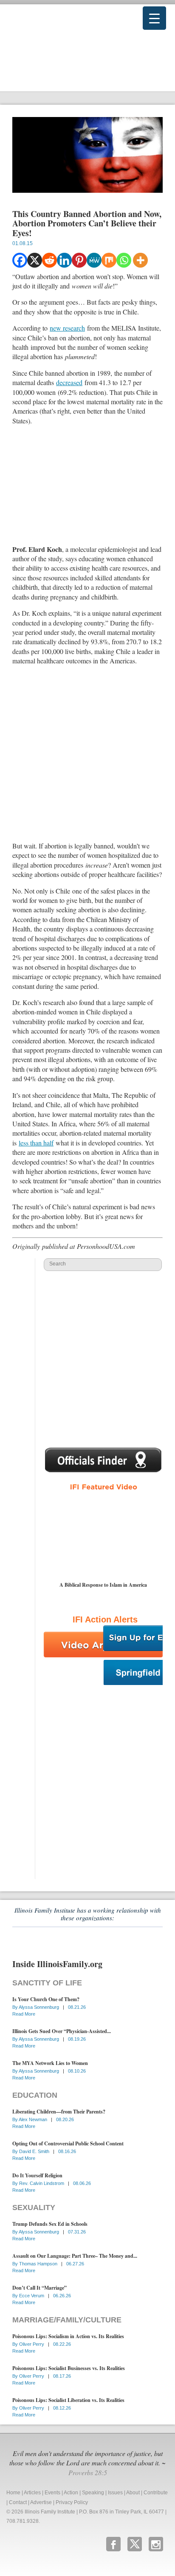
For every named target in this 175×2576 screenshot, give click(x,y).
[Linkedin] (64, 260)
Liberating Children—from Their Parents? (59, 2112)
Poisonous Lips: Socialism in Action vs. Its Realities (68, 2336)
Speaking (93, 2493)
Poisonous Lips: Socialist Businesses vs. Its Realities (69, 2368)
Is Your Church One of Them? (46, 1999)
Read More (24, 2014)
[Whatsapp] (124, 260)
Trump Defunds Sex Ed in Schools (50, 2224)
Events (52, 2493)
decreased (69, 382)
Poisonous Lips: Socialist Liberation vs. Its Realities (68, 2400)
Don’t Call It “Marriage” (40, 2288)
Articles (32, 2493)
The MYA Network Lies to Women (50, 2063)
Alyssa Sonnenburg (40, 2007)
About (133, 2493)
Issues (115, 2493)
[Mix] (109, 260)
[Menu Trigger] (154, 18)
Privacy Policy (72, 2502)
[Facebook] (20, 260)
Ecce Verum (32, 2296)
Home (13, 2493)
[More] (140, 260)
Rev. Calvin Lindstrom (42, 2183)
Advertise (41, 2502)
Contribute (156, 2493)
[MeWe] (94, 260)
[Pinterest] (79, 260)
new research (67, 328)
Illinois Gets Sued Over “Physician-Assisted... (62, 2031)
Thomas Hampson (39, 2264)
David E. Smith (35, 2151)
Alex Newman (34, 2119)
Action (71, 2493)
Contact (18, 2502)
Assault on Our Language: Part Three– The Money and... (75, 2256)
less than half (36, 1143)
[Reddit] (49, 260)
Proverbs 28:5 (88, 2472)
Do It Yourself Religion (37, 2175)
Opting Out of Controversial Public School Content (68, 2143)
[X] (35, 260)
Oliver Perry (32, 2344)
